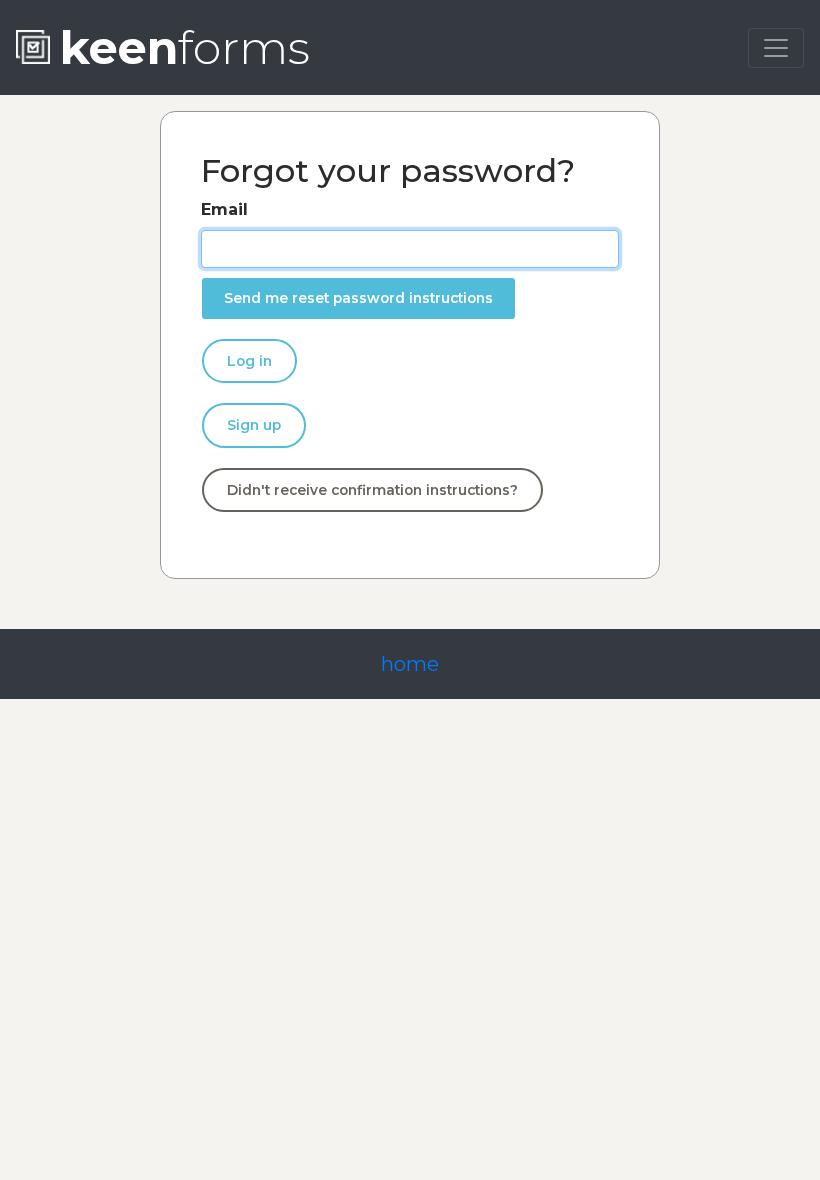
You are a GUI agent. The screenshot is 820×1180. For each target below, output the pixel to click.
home (410, 664)
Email (224, 209)
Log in (249, 361)
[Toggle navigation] (776, 48)
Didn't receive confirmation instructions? (372, 490)
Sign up (254, 425)
